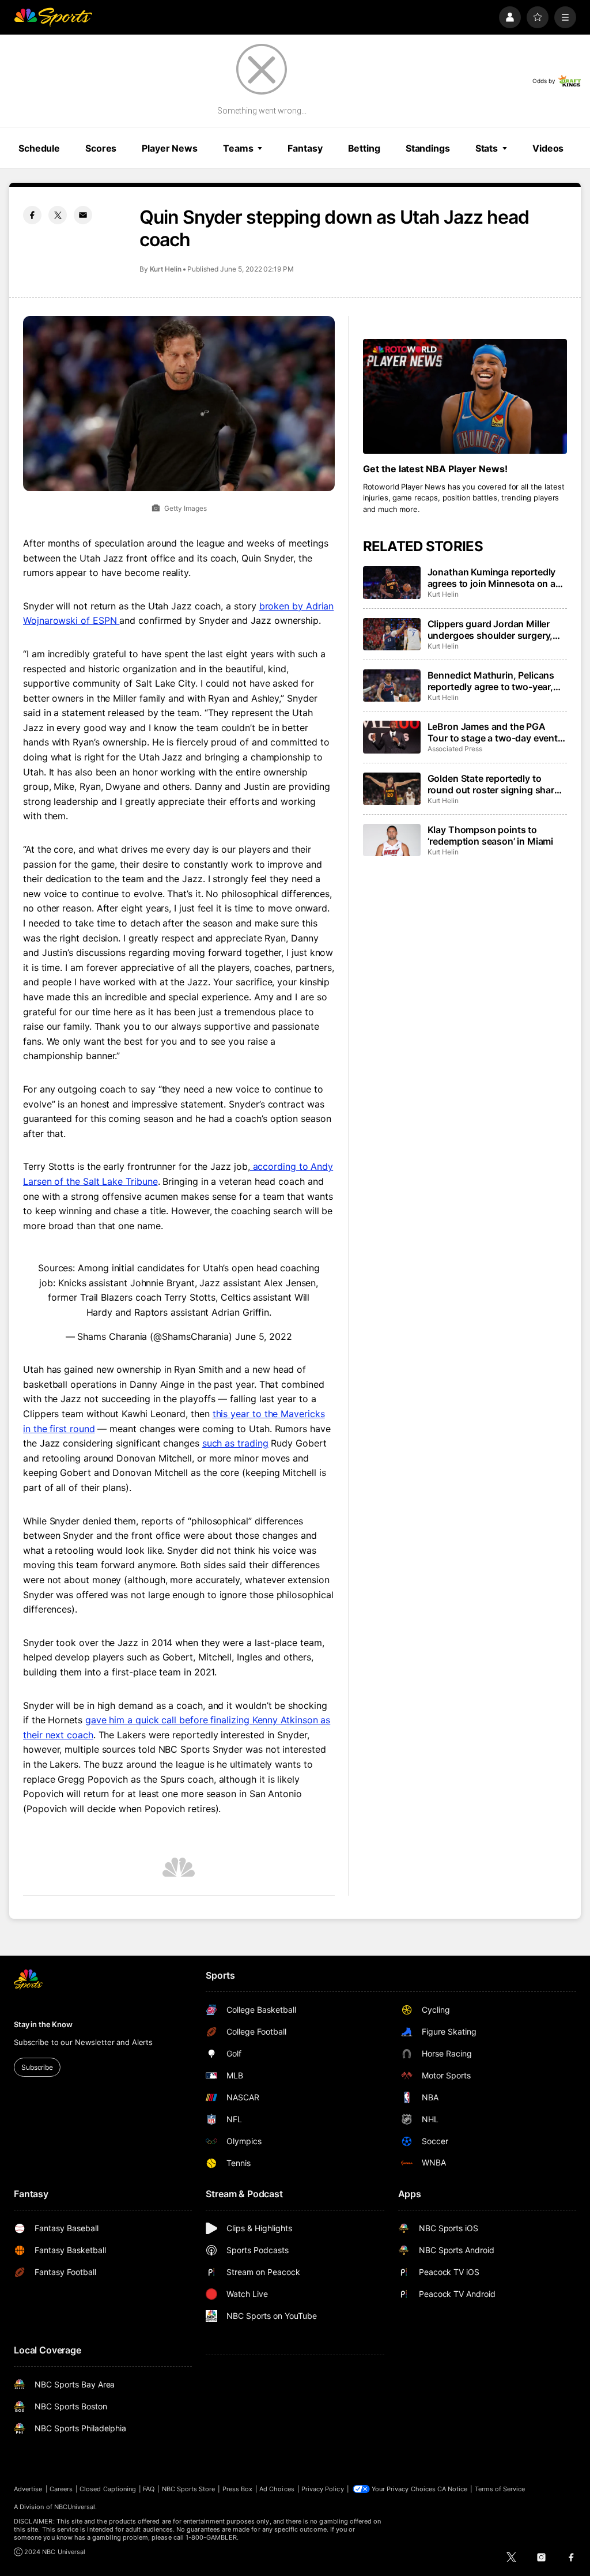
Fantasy (305, 148)
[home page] (53, 17)
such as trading (235, 1443)
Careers (61, 2489)
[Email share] (83, 215)
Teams (238, 148)
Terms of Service (500, 2489)
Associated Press (455, 749)
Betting (364, 148)
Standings (428, 148)
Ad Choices (277, 2489)
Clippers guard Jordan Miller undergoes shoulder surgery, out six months (490, 630)
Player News (170, 148)
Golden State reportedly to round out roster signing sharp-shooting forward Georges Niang (496, 784)
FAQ (149, 2489)
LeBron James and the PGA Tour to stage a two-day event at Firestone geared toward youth (493, 732)
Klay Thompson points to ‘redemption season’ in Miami (491, 835)
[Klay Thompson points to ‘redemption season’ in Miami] (392, 840)
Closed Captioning (108, 2489)
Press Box (238, 2489)
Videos (548, 148)
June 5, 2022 (264, 1336)
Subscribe (37, 2067)
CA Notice (453, 2489)
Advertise (28, 2489)
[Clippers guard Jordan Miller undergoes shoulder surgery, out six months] (392, 634)
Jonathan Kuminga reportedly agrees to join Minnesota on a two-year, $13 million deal (492, 578)
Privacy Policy (323, 2489)
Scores (101, 148)
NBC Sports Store (189, 2489)
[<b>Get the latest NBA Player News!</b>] (465, 396)
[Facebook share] (32, 215)
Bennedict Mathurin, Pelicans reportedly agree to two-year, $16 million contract (491, 681)
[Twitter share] (58, 215)
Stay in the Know (43, 2024)
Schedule (39, 148)
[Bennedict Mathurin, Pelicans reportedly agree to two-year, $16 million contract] (392, 686)
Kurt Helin (166, 269)
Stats (487, 148)
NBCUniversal (75, 2507)
